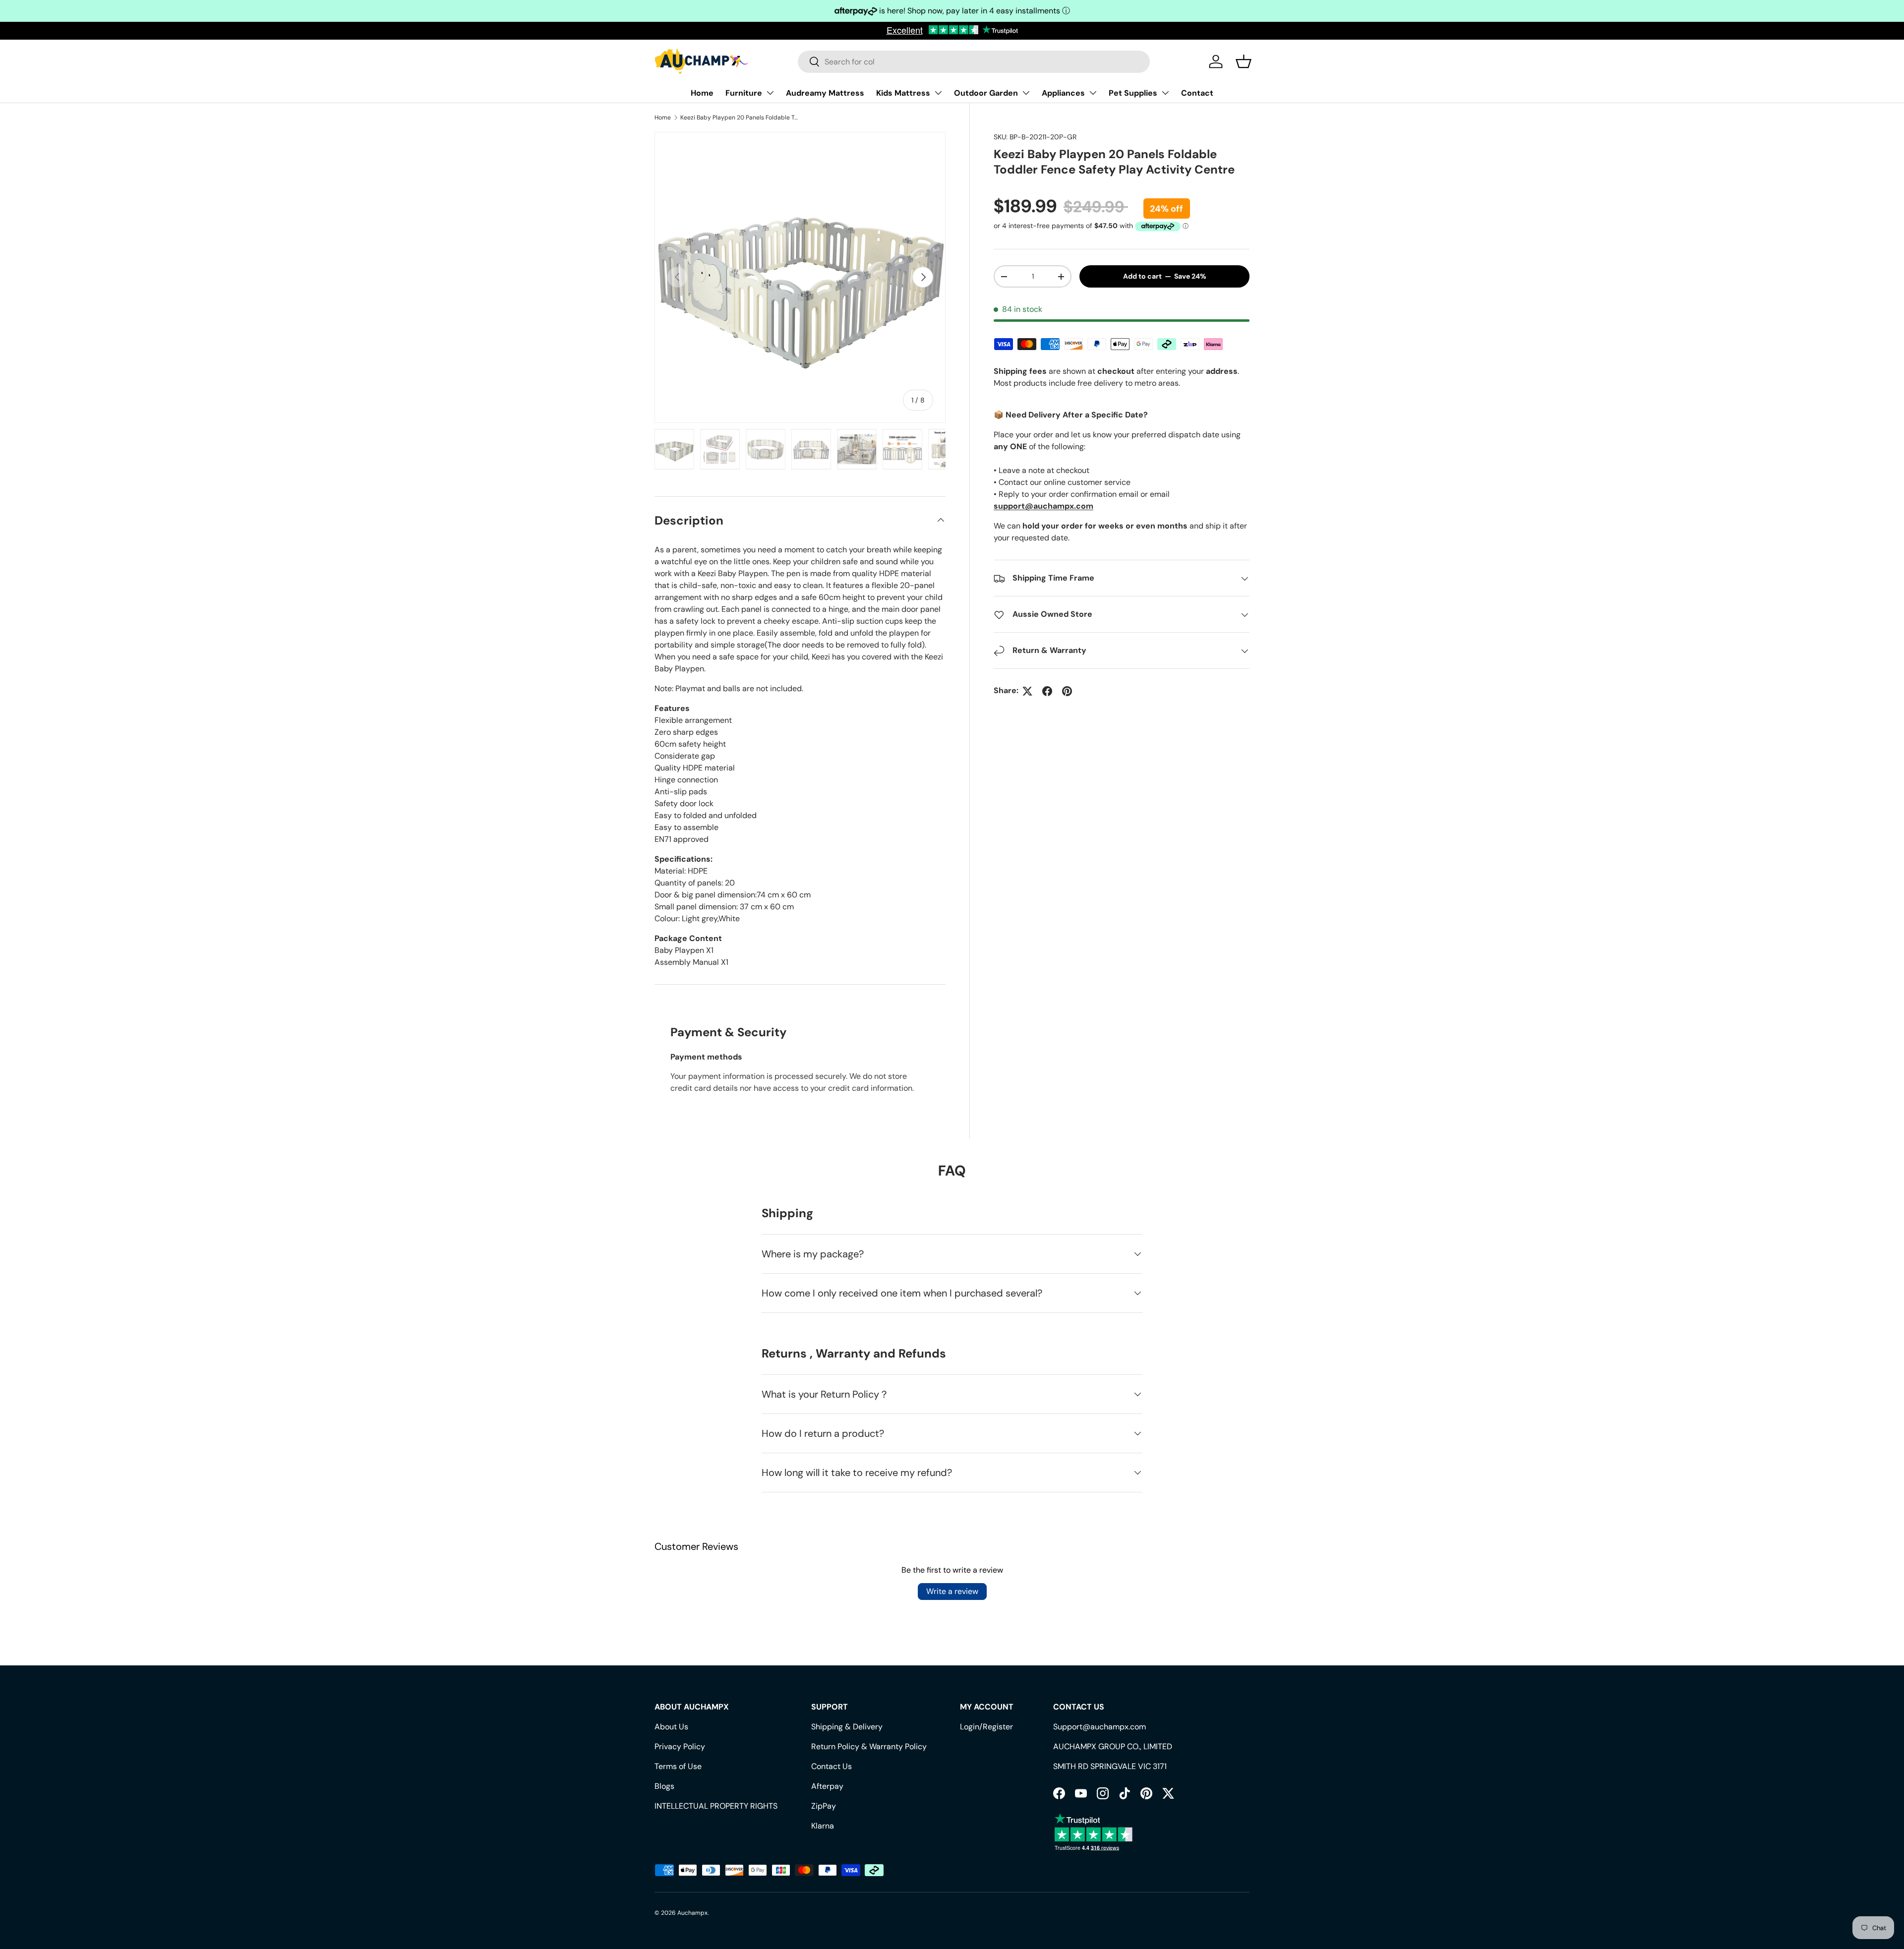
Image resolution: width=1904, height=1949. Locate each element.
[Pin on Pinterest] (1067, 691)
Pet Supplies (1133, 93)
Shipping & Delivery (847, 1727)
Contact (1197, 93)
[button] (1244, 61)
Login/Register (986, 1727)
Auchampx (692, 1913)
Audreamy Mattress (825, 93)
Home (702, 93)
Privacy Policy (680, 1746)
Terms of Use (678, 1766)
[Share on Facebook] (1047, 691)
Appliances (1063, 93)
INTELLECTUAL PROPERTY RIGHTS (716, 1806)
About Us (671, 1727)
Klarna (823, 1826)
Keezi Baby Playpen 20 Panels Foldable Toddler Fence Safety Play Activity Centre (740, 118)
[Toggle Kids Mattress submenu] (938, 93)
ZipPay (824, 1806)
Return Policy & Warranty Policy (869, 1746)
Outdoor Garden (986, 93)
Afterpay (827, 1786)
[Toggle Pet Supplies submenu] (1165, 93)
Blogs (664, 1786)
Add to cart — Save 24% (1165, 277)
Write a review (952, 1591)
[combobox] (974, 62)
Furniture (744, 93)
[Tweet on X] (1027, 691)
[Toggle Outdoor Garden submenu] (1026, 93)
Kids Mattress (903, 93)
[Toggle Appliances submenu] (1093, 93)
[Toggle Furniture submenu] (770, 93)
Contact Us (832, 1766)
